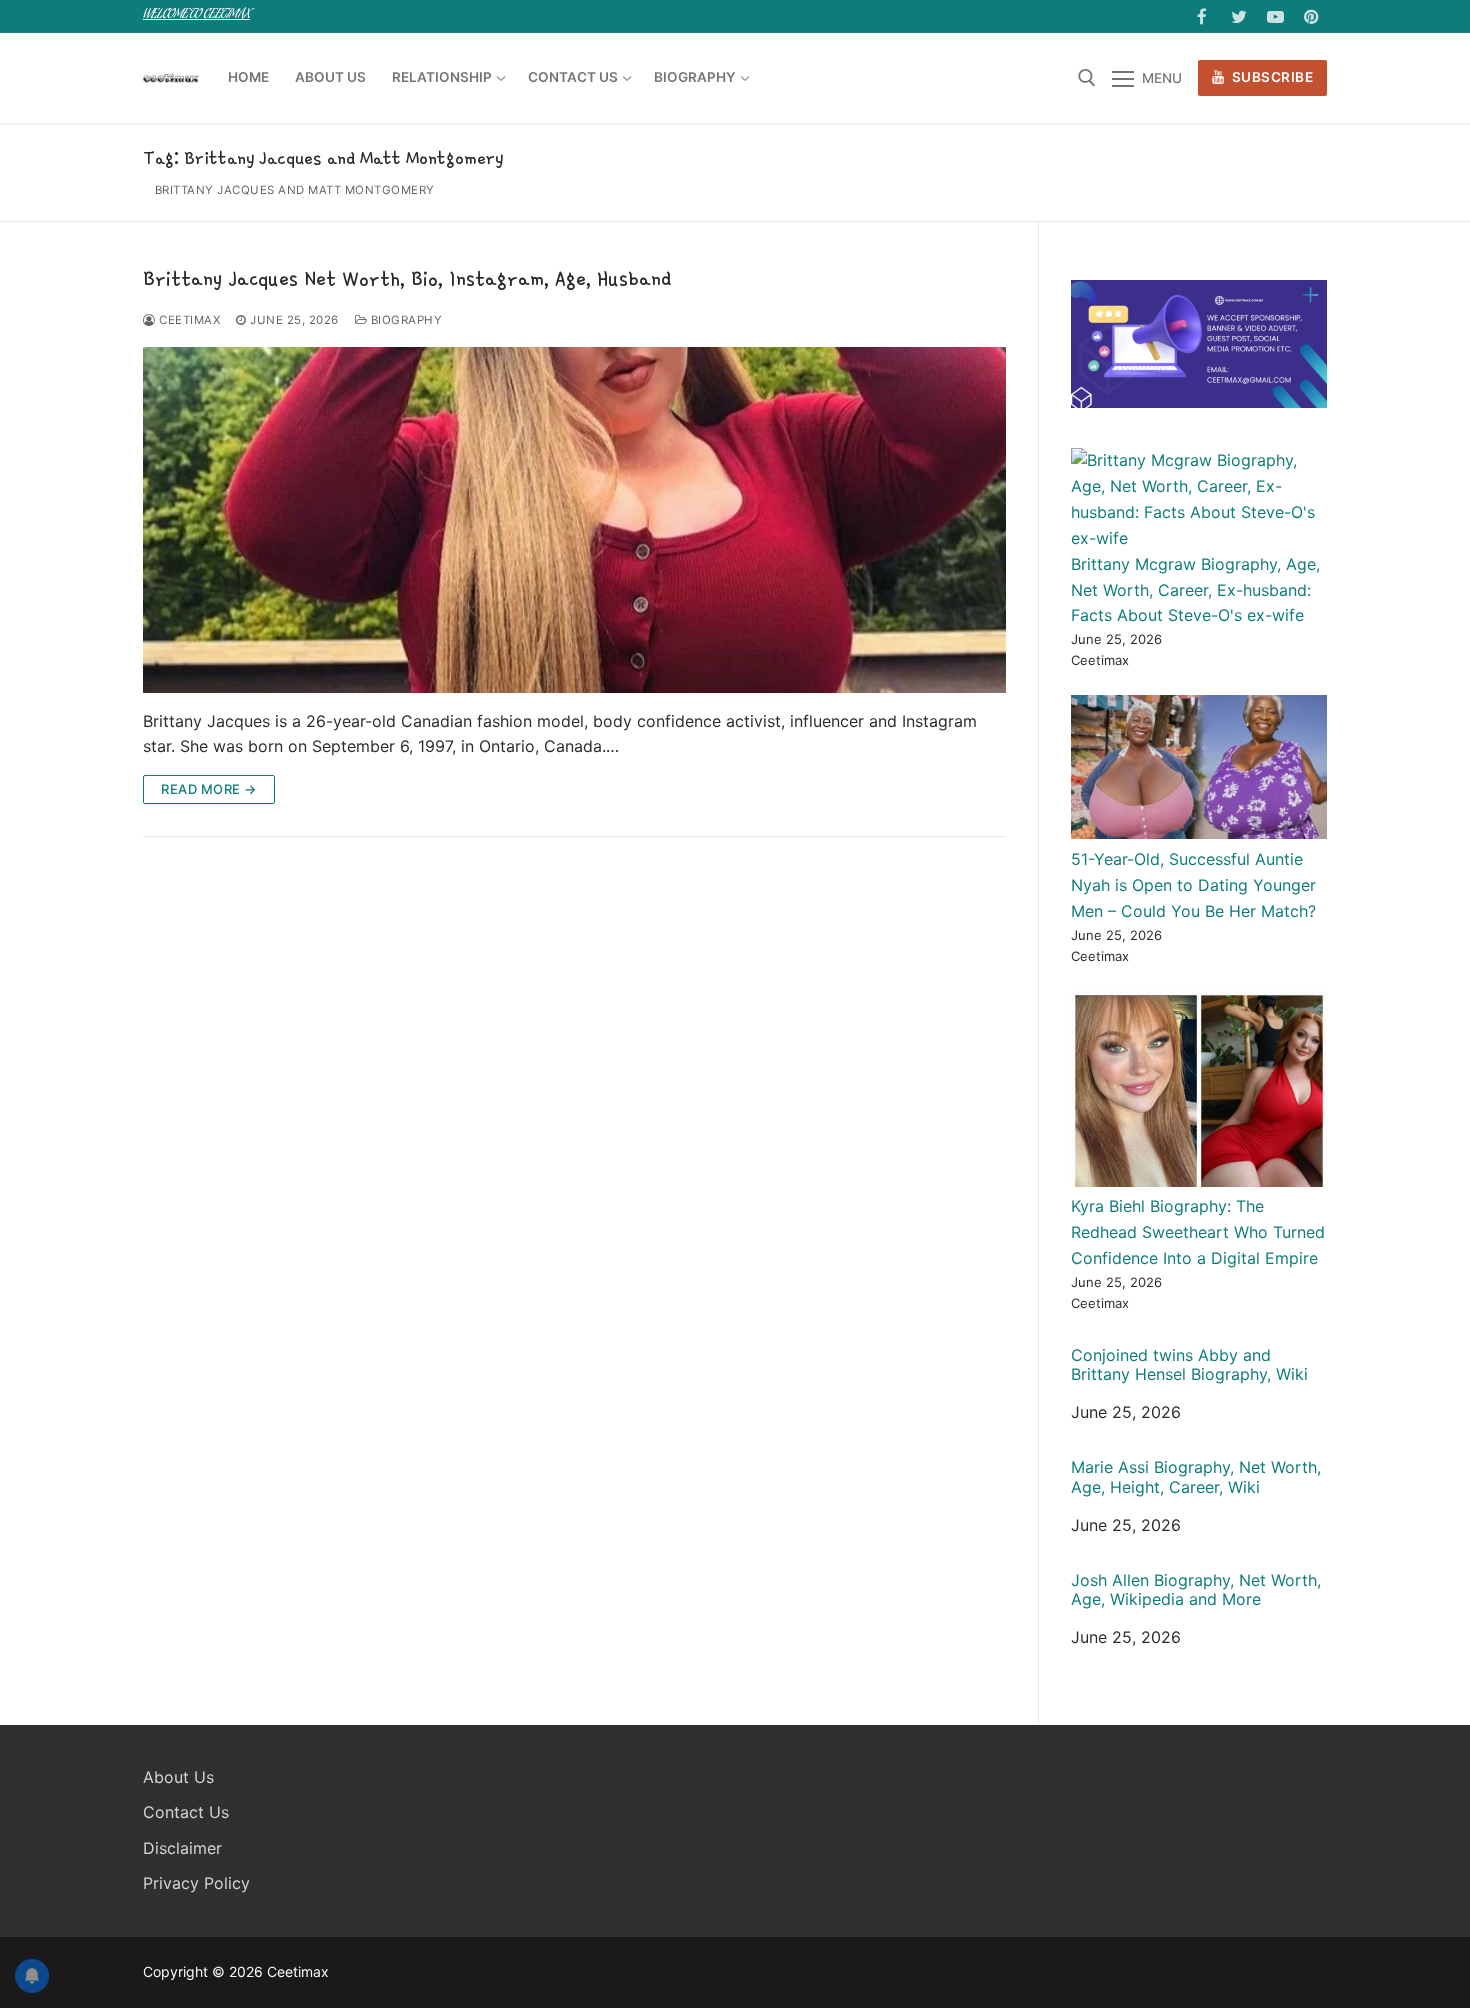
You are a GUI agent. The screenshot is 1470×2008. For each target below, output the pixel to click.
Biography (404, 320)
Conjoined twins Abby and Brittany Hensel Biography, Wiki (1189, 1365)
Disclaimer (182, 1848)
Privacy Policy (196, 1883)
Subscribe (1270, 77)
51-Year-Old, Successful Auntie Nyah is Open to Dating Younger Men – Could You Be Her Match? (1193, 885)
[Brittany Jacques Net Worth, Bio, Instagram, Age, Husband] (574, 519)
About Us (178, 1777)
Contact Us (186, 1812)
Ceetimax (188, 320)
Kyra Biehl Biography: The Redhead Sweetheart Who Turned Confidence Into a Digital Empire (1198, 1232)
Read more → (209, 789)
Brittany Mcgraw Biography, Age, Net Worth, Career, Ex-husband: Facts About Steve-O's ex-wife (1195, 590)
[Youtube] (1275, 16)
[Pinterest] (1311, 16)
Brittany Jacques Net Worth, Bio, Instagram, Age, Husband (407, 278)
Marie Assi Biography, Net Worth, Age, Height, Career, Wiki (1196, 1477)
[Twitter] (1238, 16)
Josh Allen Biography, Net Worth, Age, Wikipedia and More (1196, 1590)
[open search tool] (1087, 78)
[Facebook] (1202, 16)
